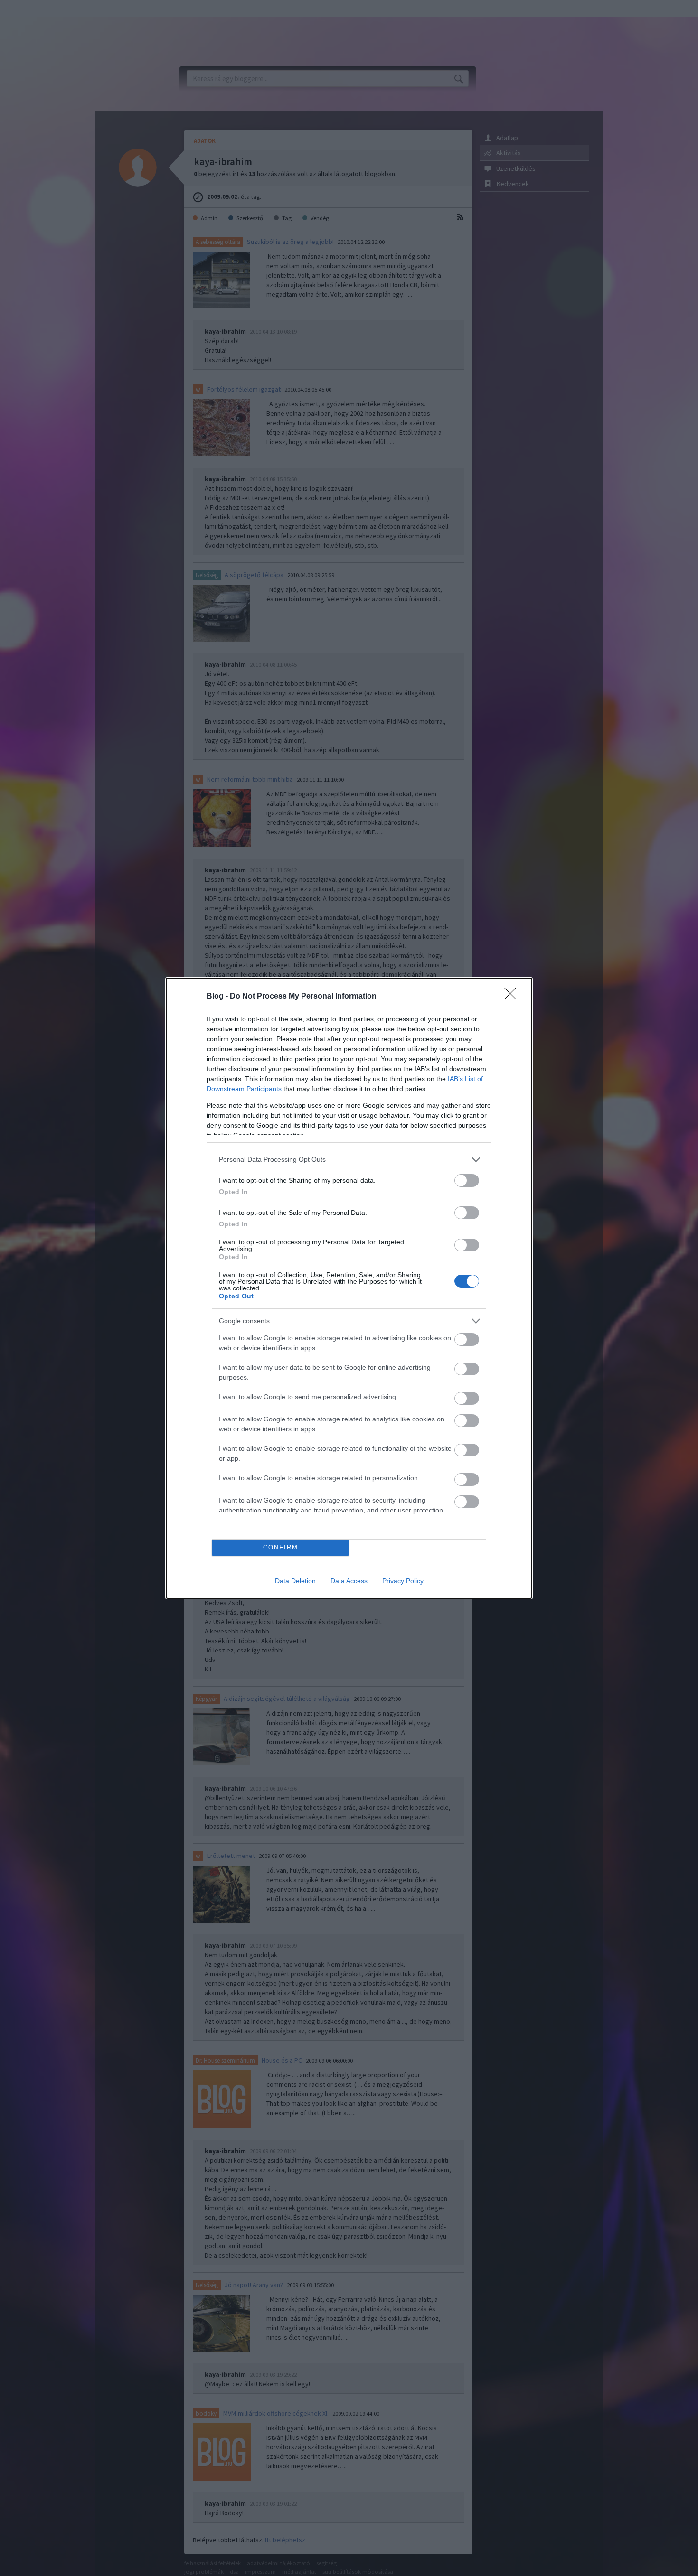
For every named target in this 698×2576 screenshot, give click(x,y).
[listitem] (349, 1160)
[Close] (513, 997)
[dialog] (349, 1288)
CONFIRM (281, 1547)
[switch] (467, 1181)
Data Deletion (295, 1581)
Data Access (349, 1581)
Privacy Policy (403, 1581)
